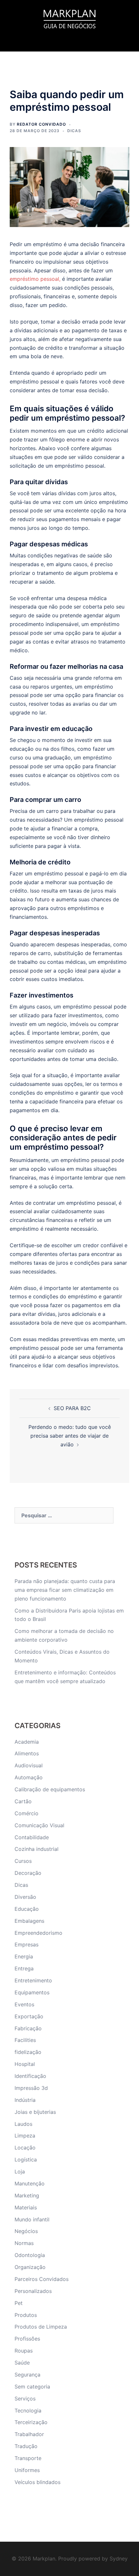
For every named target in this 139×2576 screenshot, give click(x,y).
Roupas (24, 2351)
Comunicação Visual (39, 1825)
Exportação (29, 2016)
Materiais (26, 2207)
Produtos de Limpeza (41, 2327)
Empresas (27, 1944)
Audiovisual (29, 1765)
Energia (24, 1956)
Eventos (24, 2004)
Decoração (28, 1873)
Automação (29, 1777)
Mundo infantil (32, 2219)
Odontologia (30, 2255)
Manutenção (30, 2183)
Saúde (22, 2363)
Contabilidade (32, 1837)
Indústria (25, 2100)
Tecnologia (28, 2411)
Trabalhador (29, 2434)
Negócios (26, 2231)
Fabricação (28, 2028)
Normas (24, 2243)
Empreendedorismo (38, 1933)
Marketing (27, 2195)
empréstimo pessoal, (35, 279)
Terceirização (31, 2422)
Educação (27, 1909)
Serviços (25, 2399)
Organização (30, 2267)
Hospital (25, 2064)
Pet (19, 2303)
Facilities (25, 2040)
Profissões (27, 2339)
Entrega (24, 1968)
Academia (27, 1742)
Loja (20, 2171)
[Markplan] (69, 18)
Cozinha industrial (37, 1849)
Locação (25, 2148)
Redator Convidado (41, 124)
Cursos (23, 1861)
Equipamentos (32, 1992)
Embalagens (29, 1921)
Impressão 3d (31, 2088)
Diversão (25, 1897)
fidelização (28, 2052)
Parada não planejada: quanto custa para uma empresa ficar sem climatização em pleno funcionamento (65, 1590)
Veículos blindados (37, 2482)
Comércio (27, 1813)
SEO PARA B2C (72, 1408)
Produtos (26, 2315)
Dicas (74, 131)
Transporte (28, 2458)
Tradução (26, 2446)
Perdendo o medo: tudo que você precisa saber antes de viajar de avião (70, 1436)
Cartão (23, 1801)
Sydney (119, 2559)
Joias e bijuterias (35, 2112)
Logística (26, 2160)
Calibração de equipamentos (50, 1789)
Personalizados (33, 2291)
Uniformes (27, 2470)
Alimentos (27, 1753)
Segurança (27, 2375)
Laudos (23, 2124)
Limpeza (25, 2136)
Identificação (30, 2076)
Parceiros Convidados (42, 2279)
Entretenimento (33, 1980)
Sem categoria (32, 2387)
